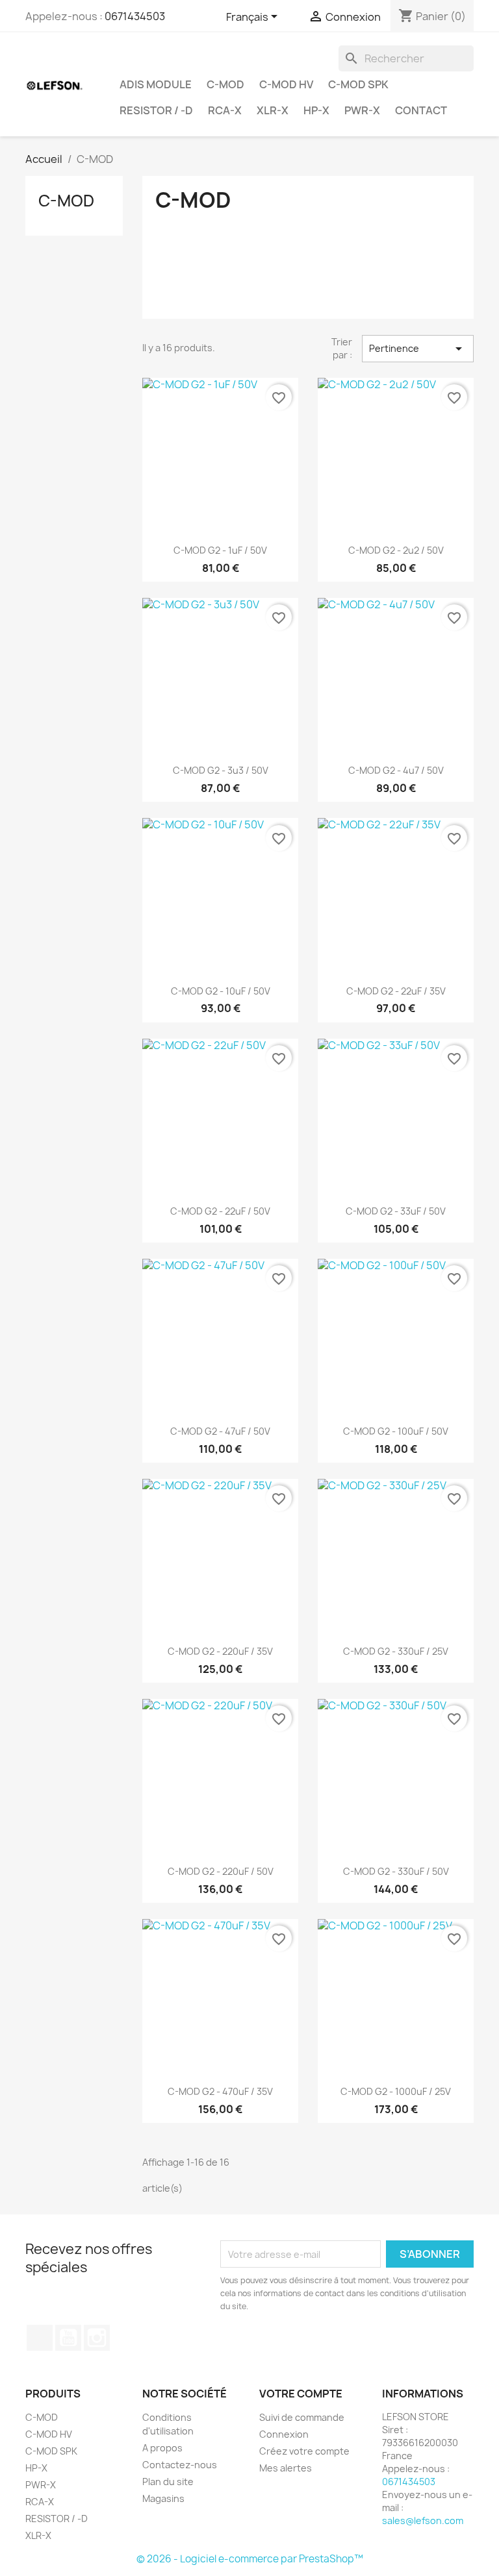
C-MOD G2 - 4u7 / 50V (396, 770)
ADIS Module (156, 84)
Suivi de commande (302, 2417)
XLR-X (273, 110)
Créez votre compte (304, 2451)
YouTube (68, 2338)
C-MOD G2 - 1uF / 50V (220, 550)
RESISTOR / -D (156, 110)
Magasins (163, 2498)
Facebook (40, 2338)
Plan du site (168, 2482)
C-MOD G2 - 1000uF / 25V (396, 2091)
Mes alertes (286, 2468)
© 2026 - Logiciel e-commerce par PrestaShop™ (250, 2559)
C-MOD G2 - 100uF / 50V (396, 1431)
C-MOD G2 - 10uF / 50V (221, 991)
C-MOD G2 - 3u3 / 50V (221, 770)
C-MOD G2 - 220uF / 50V (221, 1871)
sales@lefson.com (423, 2520)
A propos (162, 2448)
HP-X (316, 110)
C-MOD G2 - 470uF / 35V (220, 2091)
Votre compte (301, 2394)
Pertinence (418, 349)
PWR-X (362, 110)
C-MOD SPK (358, 84)
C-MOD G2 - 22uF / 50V (220, 1211)
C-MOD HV (286, 84)
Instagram (97, 2338)
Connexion (284, 2434)
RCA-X (225, 110)
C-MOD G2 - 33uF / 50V (396, 1211)
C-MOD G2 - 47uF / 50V (220, 1431)
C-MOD (225, 84)
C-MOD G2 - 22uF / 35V (396, 991)
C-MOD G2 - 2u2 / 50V (396, 550)
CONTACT (421, 110)
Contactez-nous (180, 2465)
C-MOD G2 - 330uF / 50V (396, 1871)
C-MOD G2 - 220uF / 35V (220, 1651)
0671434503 (135, 16)
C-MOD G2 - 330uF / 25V (396, 1651)
